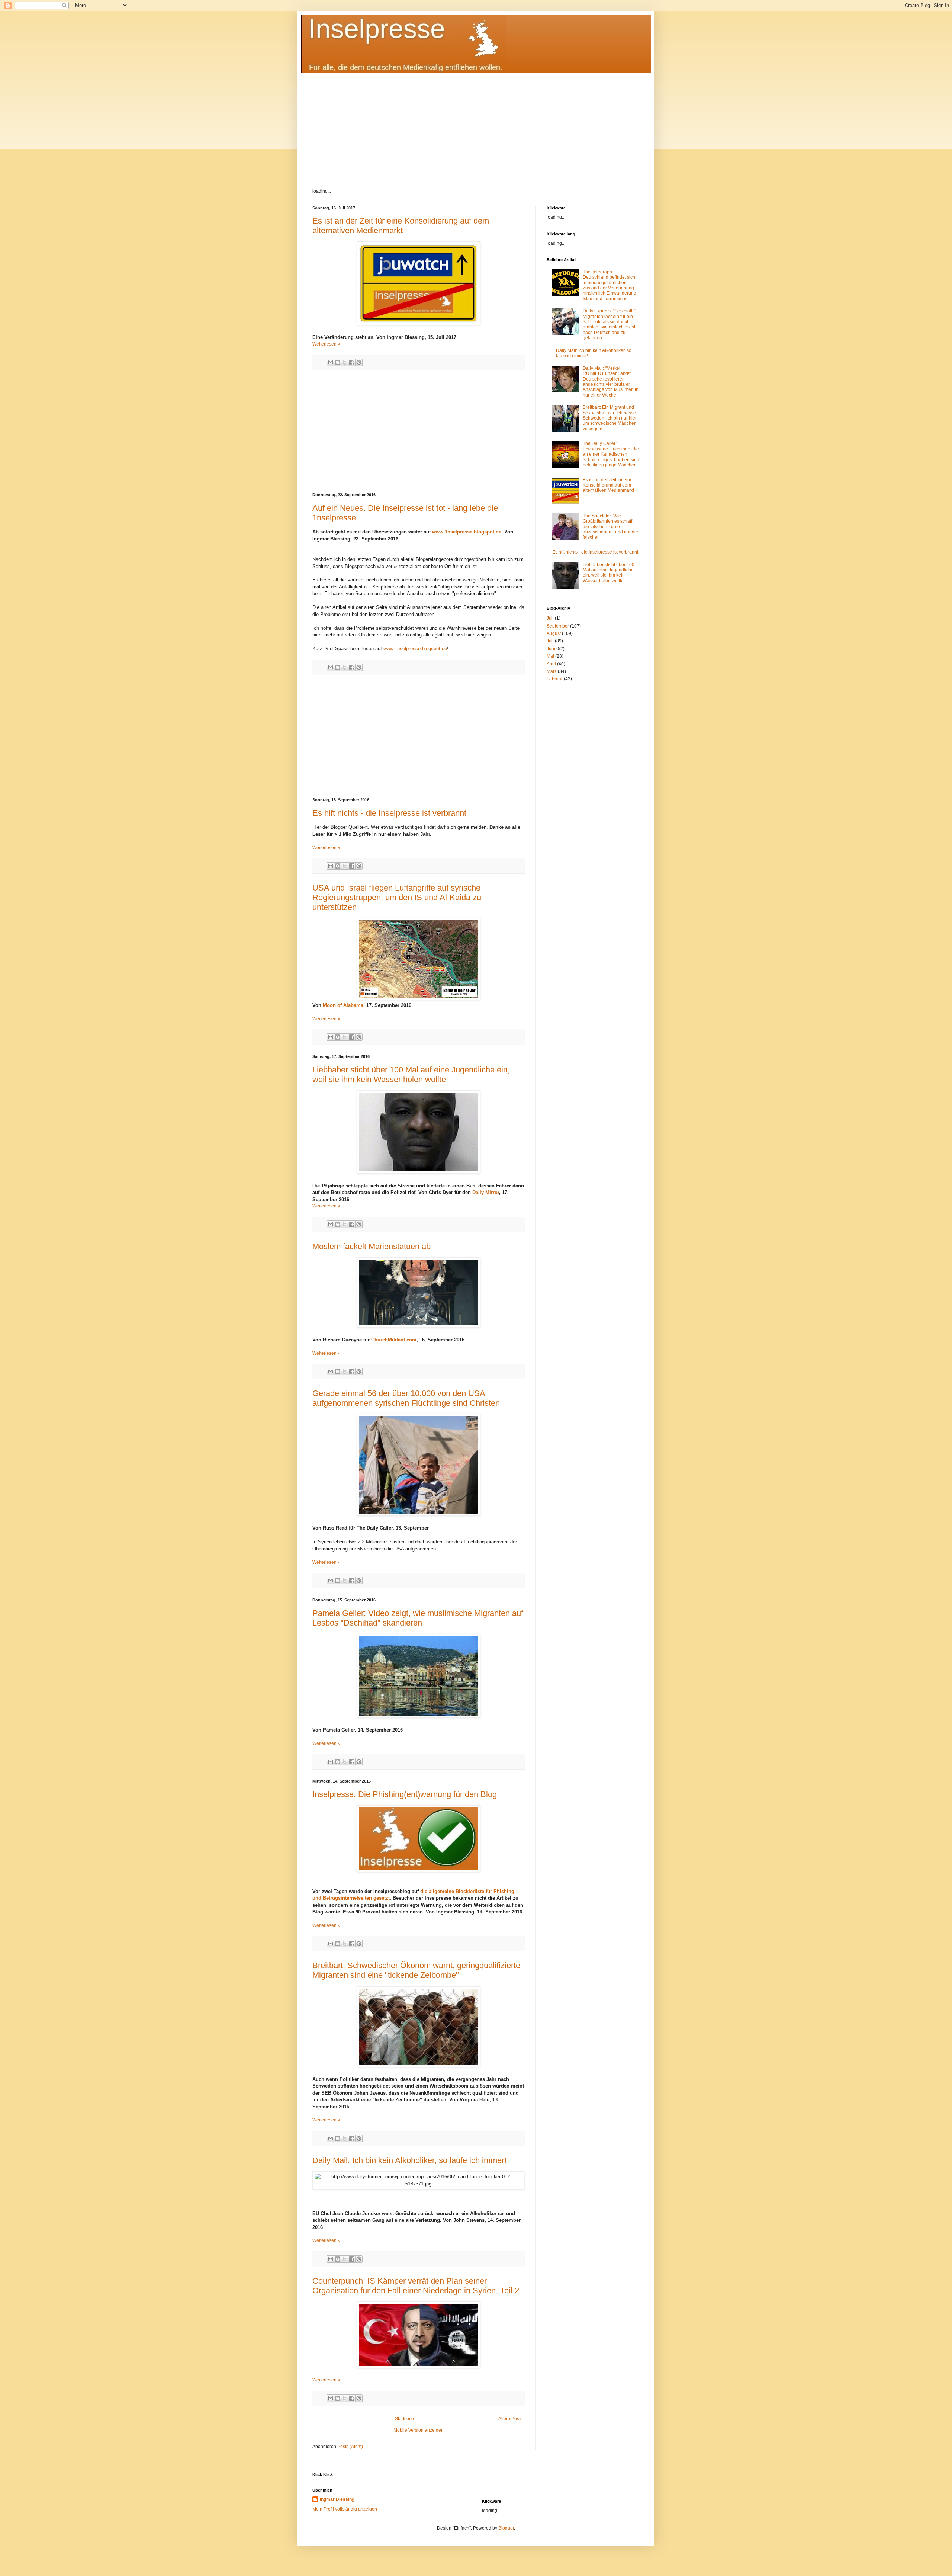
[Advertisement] (476, 125)
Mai (550, 656)
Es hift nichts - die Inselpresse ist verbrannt (389, 813)
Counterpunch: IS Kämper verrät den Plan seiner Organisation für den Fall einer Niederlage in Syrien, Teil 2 (416, 2286)
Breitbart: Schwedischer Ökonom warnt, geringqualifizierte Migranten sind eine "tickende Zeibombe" (416, 1970)
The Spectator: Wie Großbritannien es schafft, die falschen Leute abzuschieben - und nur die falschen (610, 527)
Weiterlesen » (326, 344)
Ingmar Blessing (337, 2499)
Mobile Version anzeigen (419, 2430)
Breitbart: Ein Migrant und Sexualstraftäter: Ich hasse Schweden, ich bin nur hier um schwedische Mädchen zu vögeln (610, 418)
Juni (551, 649)
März (552, 671)
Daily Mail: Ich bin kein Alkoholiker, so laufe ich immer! (409, 2160)
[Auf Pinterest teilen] (359, 362)
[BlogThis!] (338, 362)
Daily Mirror (485, 1192)
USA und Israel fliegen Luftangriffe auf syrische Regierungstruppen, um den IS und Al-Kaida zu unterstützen (397, 897)
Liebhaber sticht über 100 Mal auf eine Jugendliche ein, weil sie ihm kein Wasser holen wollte (411, 1074)
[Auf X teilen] (345, 362)
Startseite (404, 2419)
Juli (550, 618)
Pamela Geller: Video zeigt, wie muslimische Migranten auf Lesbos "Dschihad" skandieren (418, 1618)
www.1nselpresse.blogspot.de (467, 532)
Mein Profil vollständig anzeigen (345, 2509)
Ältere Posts (510, 2419)
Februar (555, 679)
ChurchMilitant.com (394, 1340)
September (558, 626)
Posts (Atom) (350, 2447)
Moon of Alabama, (344, 1005)
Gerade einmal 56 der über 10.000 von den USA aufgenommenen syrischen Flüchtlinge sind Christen (406, 1398)
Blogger (506, 2528)
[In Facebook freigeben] (352, 362)
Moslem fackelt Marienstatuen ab (372, 1246)
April (551, 664)
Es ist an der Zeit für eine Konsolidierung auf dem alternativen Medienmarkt (401, 226)
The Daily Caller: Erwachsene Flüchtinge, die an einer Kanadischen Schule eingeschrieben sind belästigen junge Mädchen (611, 454)
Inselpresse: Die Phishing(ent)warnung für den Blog (405, 1794)
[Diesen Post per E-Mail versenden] (331, 362)
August (554, 633)
